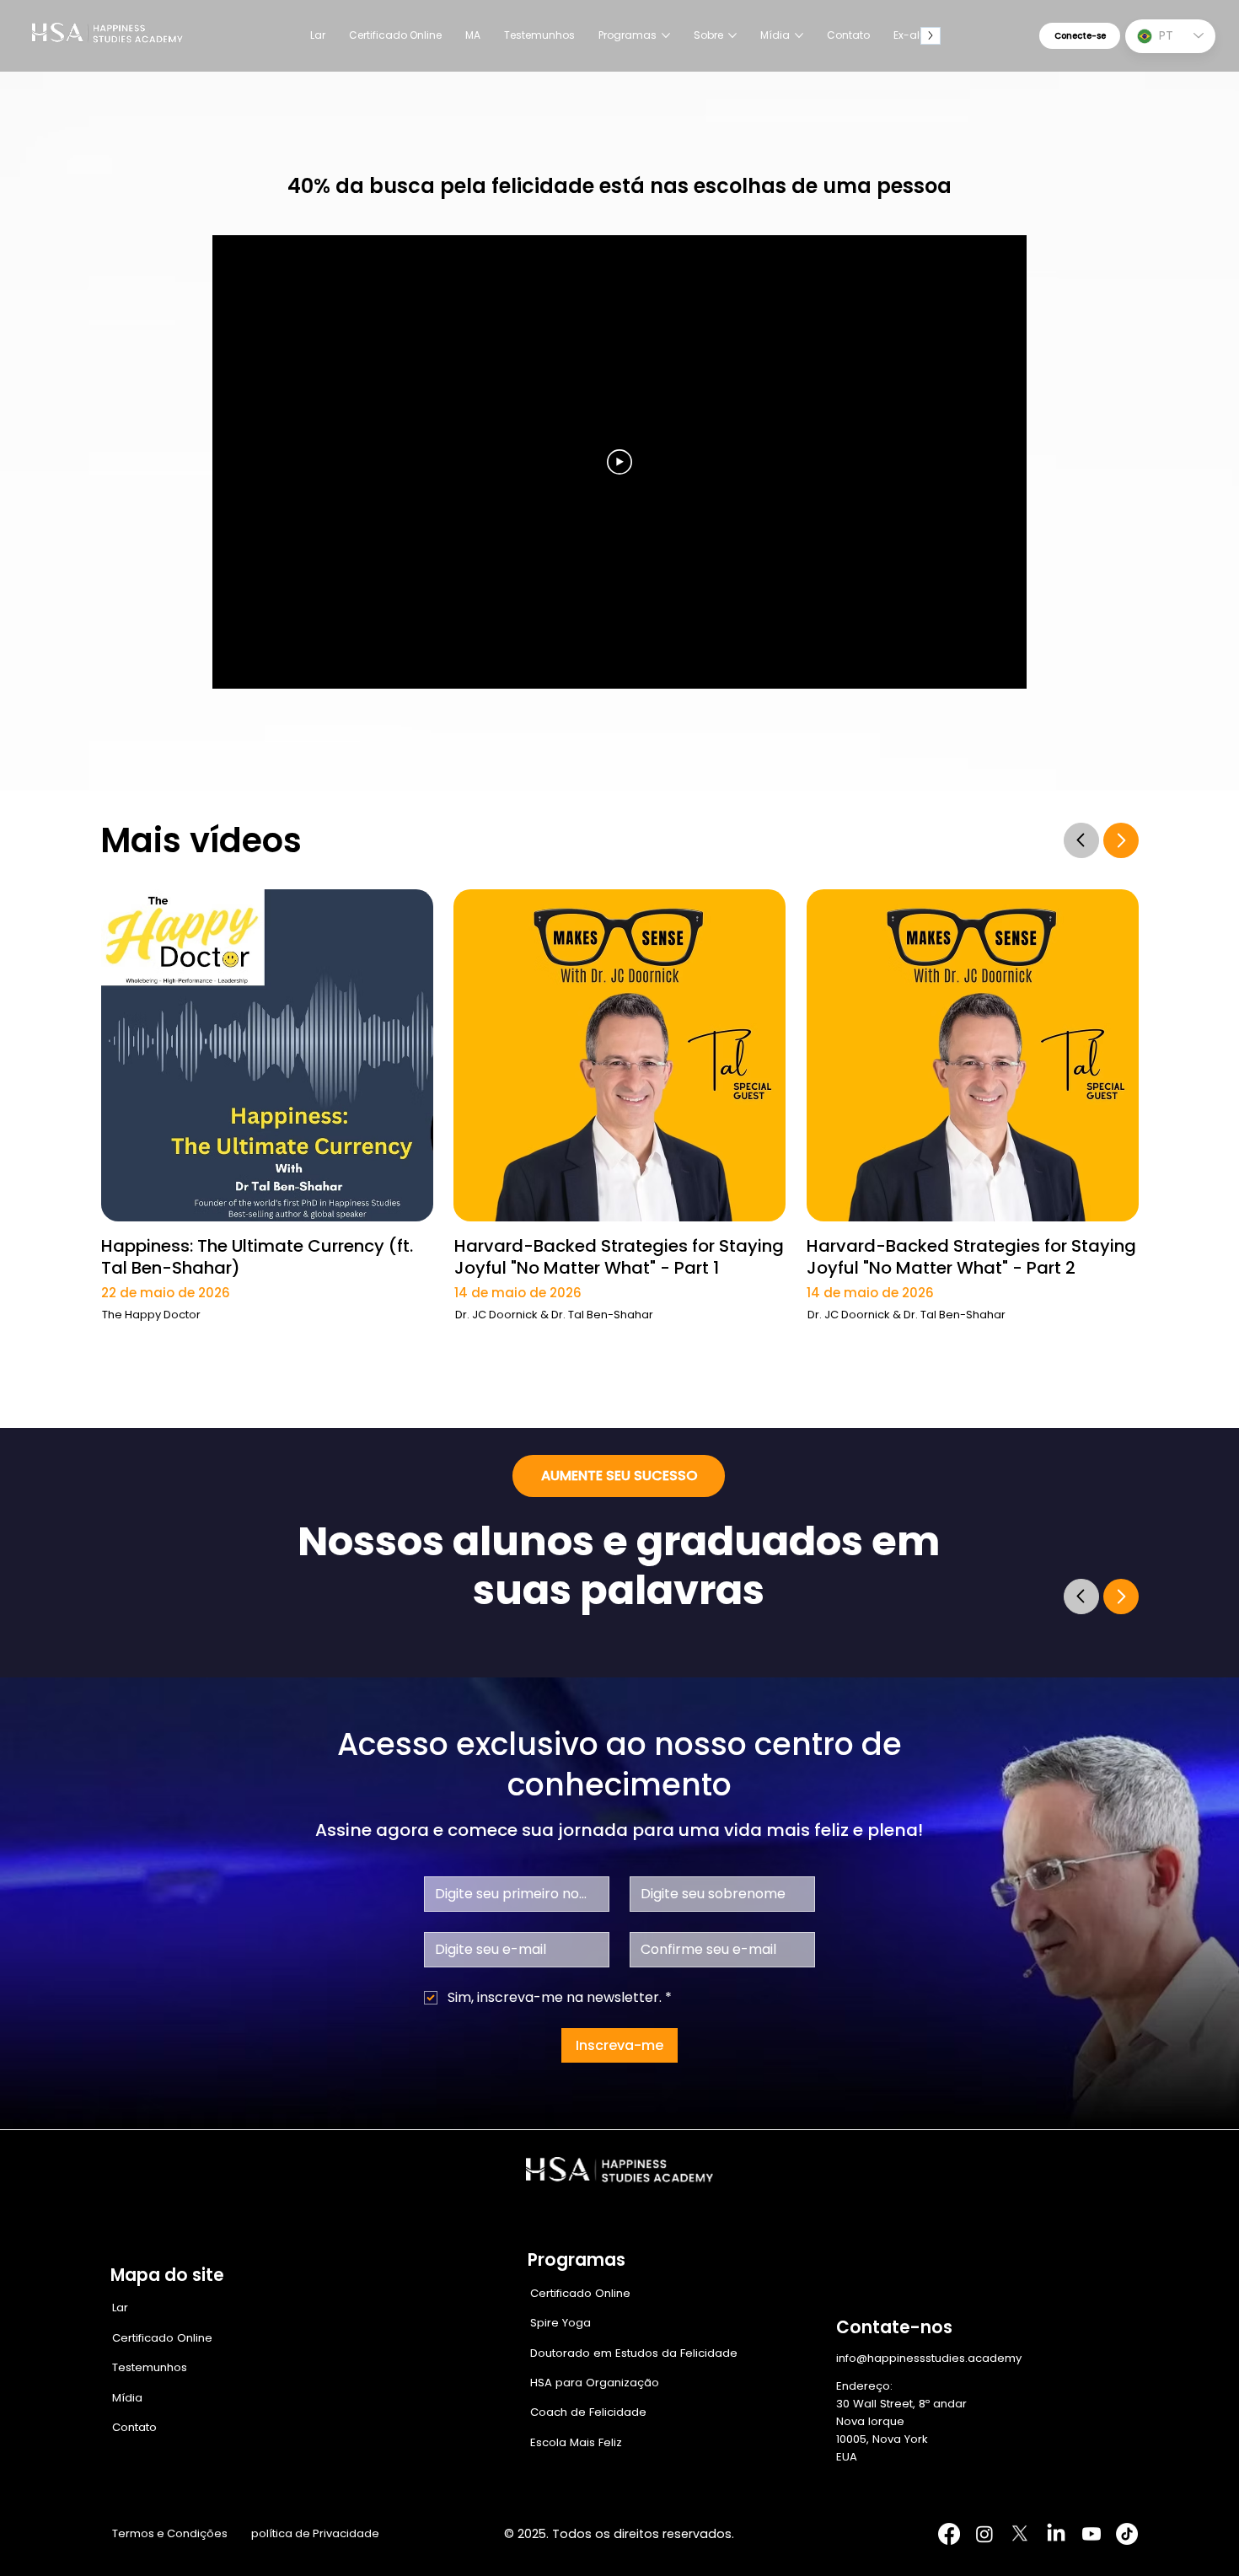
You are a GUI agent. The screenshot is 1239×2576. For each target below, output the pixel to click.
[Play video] (619, 462)
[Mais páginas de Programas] (666, 35)
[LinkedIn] (1056, 2534)
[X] (1020, 2534)
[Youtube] (1091, 2534)
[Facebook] (949, 2534)
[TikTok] (1127, 2534)
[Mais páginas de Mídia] (799, 35)
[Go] (1081, 840)
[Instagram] (984, 2534)
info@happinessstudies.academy (929, 2358)
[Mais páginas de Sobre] (732, 35)
